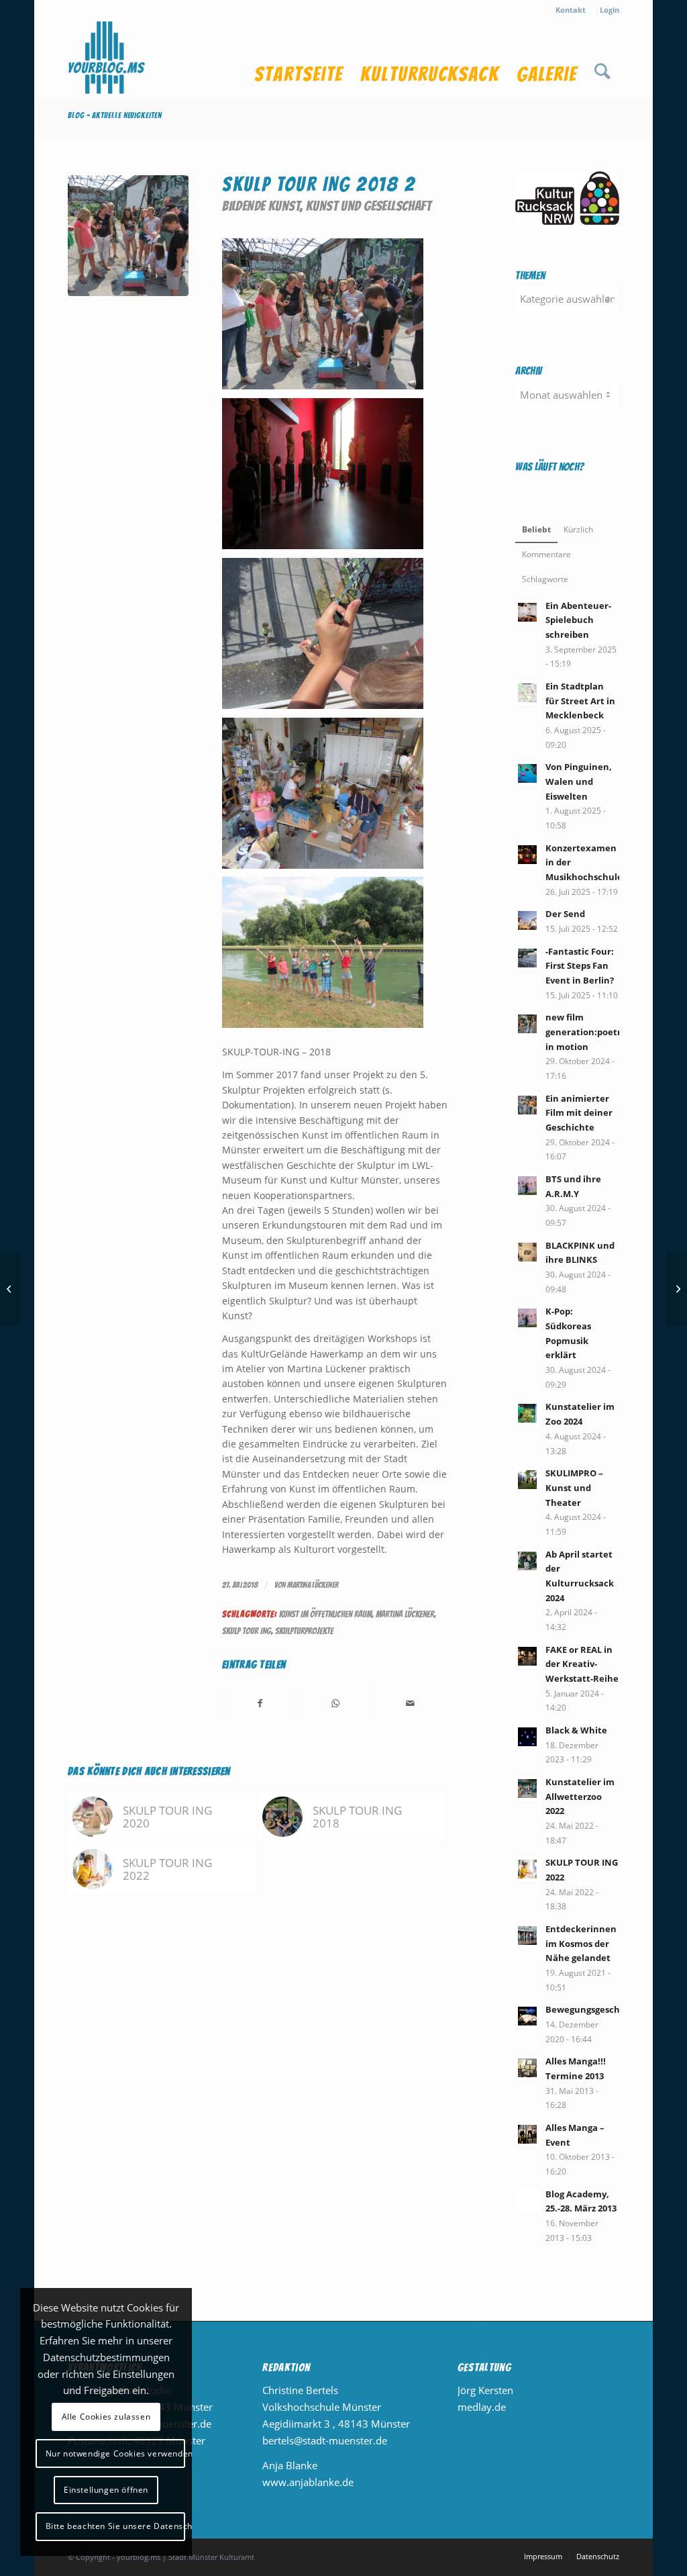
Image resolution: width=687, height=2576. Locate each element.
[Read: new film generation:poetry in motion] (527, 1024)
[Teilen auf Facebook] (260, 1704)
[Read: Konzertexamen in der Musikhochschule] (527, 855)
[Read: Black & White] (527, 1737)
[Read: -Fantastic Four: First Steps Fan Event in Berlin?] (527, 958)
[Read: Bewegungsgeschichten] (527, 2016)
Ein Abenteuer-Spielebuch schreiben (578, 620)
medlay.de (482, 2407)
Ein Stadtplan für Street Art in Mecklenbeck (580, 701)
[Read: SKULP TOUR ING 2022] (527, 1869)
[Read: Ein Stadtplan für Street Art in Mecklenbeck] (527, 693)
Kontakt (571, 10)
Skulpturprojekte (304, 1631)
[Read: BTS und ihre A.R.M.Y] (527, 1186)
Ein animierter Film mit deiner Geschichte (579, 1113)
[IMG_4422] (128, 236)
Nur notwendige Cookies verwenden (115, 2453)
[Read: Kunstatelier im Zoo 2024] (527, 1413)
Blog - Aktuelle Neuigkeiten (115, 115)
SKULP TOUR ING (247, 1631)
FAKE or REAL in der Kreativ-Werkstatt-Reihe (582, 1664)
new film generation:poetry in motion (586, 1032)
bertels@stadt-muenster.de (325, 2440)
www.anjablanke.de (308, 2482)
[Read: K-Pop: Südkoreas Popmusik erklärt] (527, 1318)
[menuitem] (571, 10)
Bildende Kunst (261, 206)
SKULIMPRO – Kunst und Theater (574, 1487)
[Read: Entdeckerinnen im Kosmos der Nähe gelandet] (527, 1936)
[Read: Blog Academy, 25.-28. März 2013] (527, 2201)
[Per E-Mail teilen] (410, 1704)
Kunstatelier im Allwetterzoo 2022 (580, 1796)
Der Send (565, 914)
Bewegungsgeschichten (597, 2009)
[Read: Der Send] (527, 920)
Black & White (576, 1730)
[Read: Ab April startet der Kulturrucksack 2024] (527, 1561)
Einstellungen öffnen (106, 2490)
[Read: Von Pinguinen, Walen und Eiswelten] (527, 773)
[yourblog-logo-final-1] (107, 60)
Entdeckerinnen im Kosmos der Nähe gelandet (581, 1943)
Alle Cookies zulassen (106, 2417)
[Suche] (602, 60)
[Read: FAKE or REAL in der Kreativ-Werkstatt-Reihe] (527, 1656)
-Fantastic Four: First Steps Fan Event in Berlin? (580, 966)
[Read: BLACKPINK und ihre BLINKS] (527, 1252)
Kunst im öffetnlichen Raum (325, 1614)
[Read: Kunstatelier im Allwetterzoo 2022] (527, 1788)
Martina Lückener (313, 1585)
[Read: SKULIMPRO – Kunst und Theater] (527, 1480)
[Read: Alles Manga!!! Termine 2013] (527, 2068)
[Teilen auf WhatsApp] (335, 1704)
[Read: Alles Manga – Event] (527, 2134)
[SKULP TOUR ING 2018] (10, 1288)
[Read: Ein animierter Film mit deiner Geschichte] (527, 1105)
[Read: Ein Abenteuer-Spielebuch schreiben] (527, 612)
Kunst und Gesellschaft (369, 206)
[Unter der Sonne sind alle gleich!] (677, 1288)
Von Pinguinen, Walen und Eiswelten (579, 781)
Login (610, 10)
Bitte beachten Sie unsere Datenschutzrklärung (115, 2526)
